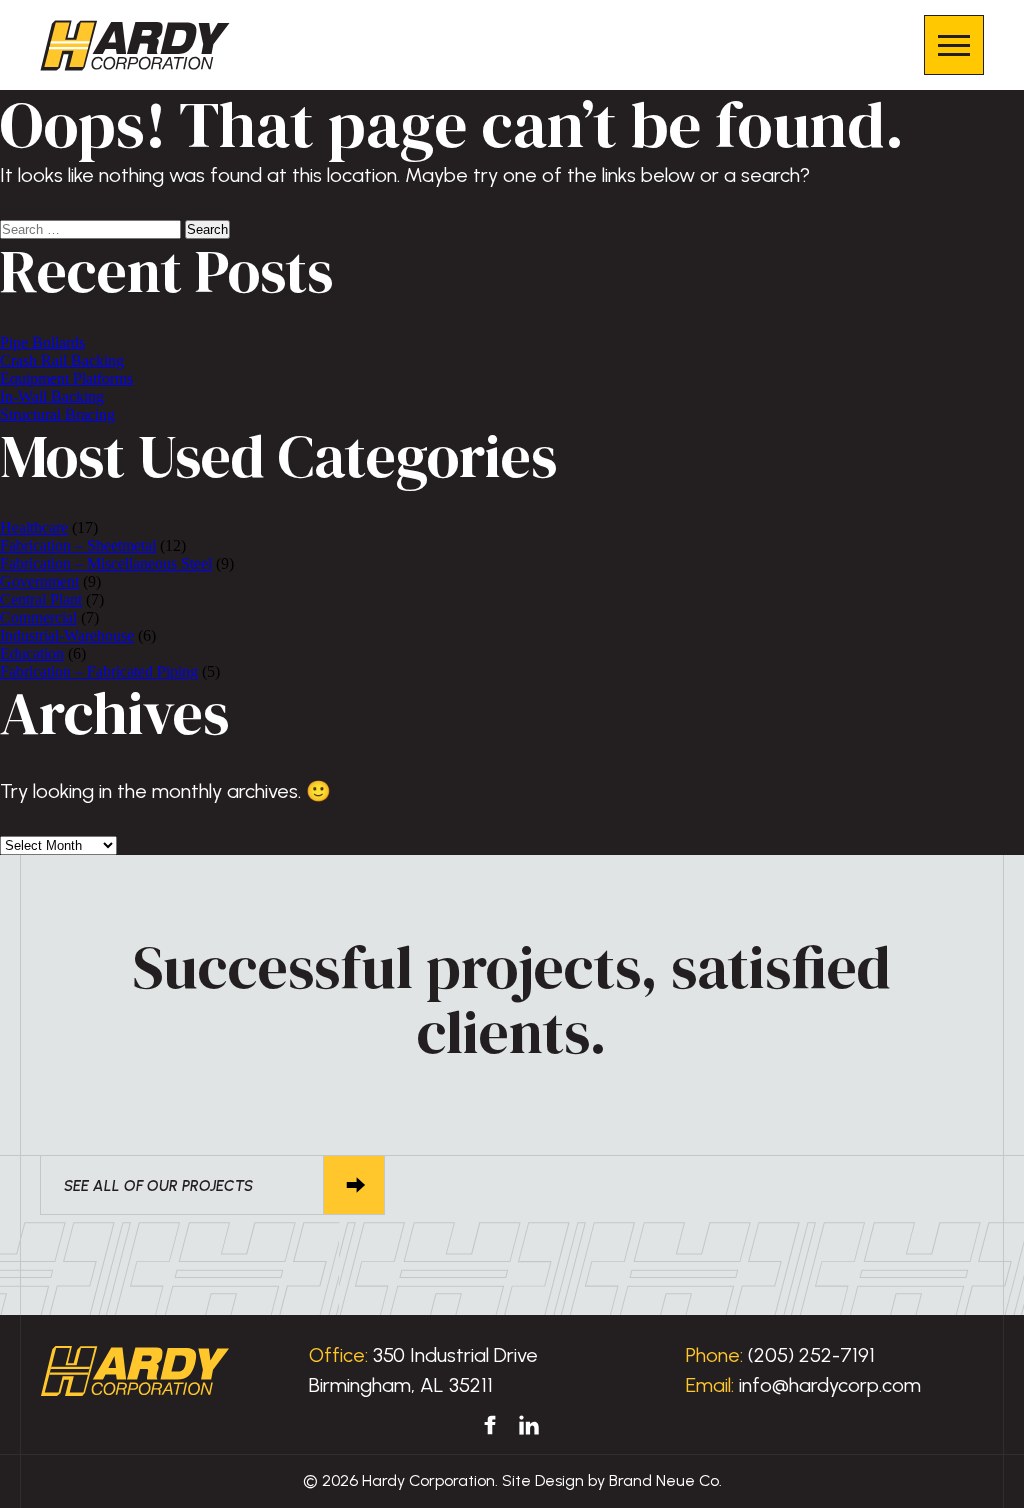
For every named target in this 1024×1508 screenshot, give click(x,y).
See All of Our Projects (158, 1186)
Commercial (38, 617)
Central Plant (41, 599)
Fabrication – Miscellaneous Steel (106, 563)
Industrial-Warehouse (67, 635)
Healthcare (34, 527)
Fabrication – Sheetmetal (78, 545)
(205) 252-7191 (811, 1355)
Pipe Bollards (42, 342)
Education (32, 653)
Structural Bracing (57, 414)
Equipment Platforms (66, 378)
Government (39, 581)
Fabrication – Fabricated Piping (99, 671)
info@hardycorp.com (830, 1385)
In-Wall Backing (52, 396)
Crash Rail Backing (62, 360)
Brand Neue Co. (665, 1480)
